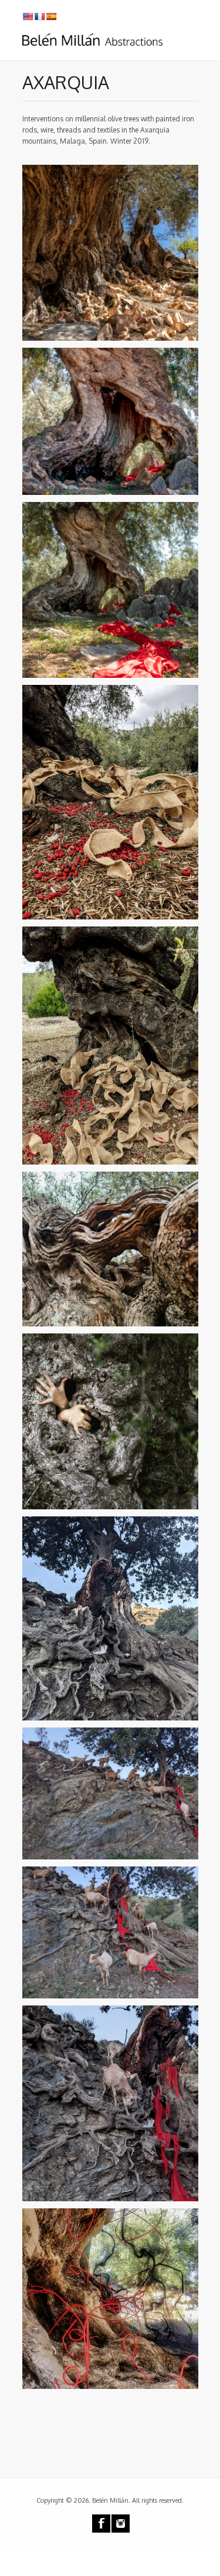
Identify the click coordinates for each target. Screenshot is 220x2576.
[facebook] (101, 2524)
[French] (39, 16)
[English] (28, 16)
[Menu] (192, 41)
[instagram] (121, 2524)
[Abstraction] (93, 36)
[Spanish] (51, 16)
